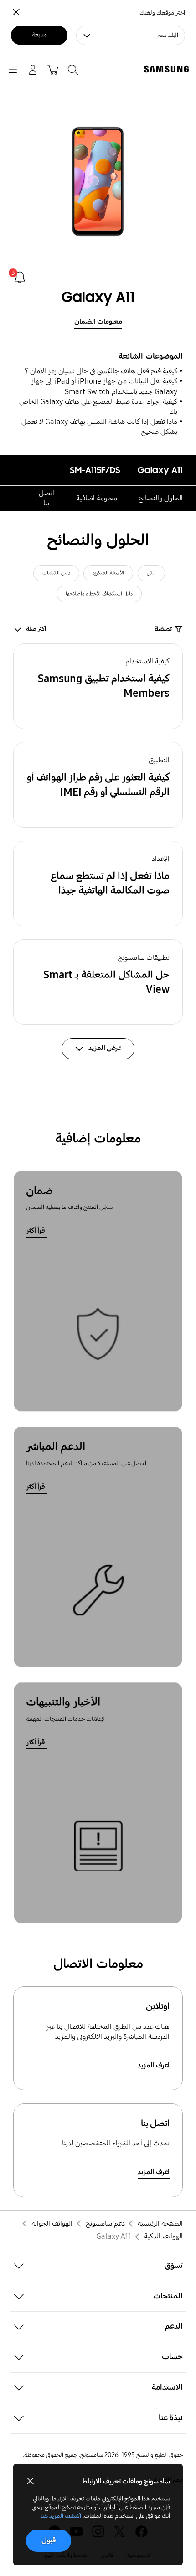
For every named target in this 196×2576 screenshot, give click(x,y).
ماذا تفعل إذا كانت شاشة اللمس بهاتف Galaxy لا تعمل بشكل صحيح (99, 427)
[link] (20, 277)
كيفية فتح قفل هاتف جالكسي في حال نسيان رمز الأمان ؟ (101, 371)
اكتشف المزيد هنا (61, 2516)
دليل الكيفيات (56, 573)
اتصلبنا (46, 498)
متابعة (39, 35)
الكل (151, 573)
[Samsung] (168, 69)
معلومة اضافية (97, 498)
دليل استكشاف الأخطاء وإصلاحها (99, 594)
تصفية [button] (163, 629)
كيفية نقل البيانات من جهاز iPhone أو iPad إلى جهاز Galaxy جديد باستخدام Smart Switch (104, 386)
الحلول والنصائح (161, 498)
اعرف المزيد (154, 2065)
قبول (49, 2540)
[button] (98, 686)
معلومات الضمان (98, 321)
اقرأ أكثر (36, 1231)
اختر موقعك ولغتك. (162, 13)
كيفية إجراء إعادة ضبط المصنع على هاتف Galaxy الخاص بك (98, 407)
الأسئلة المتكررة (108, 573)
